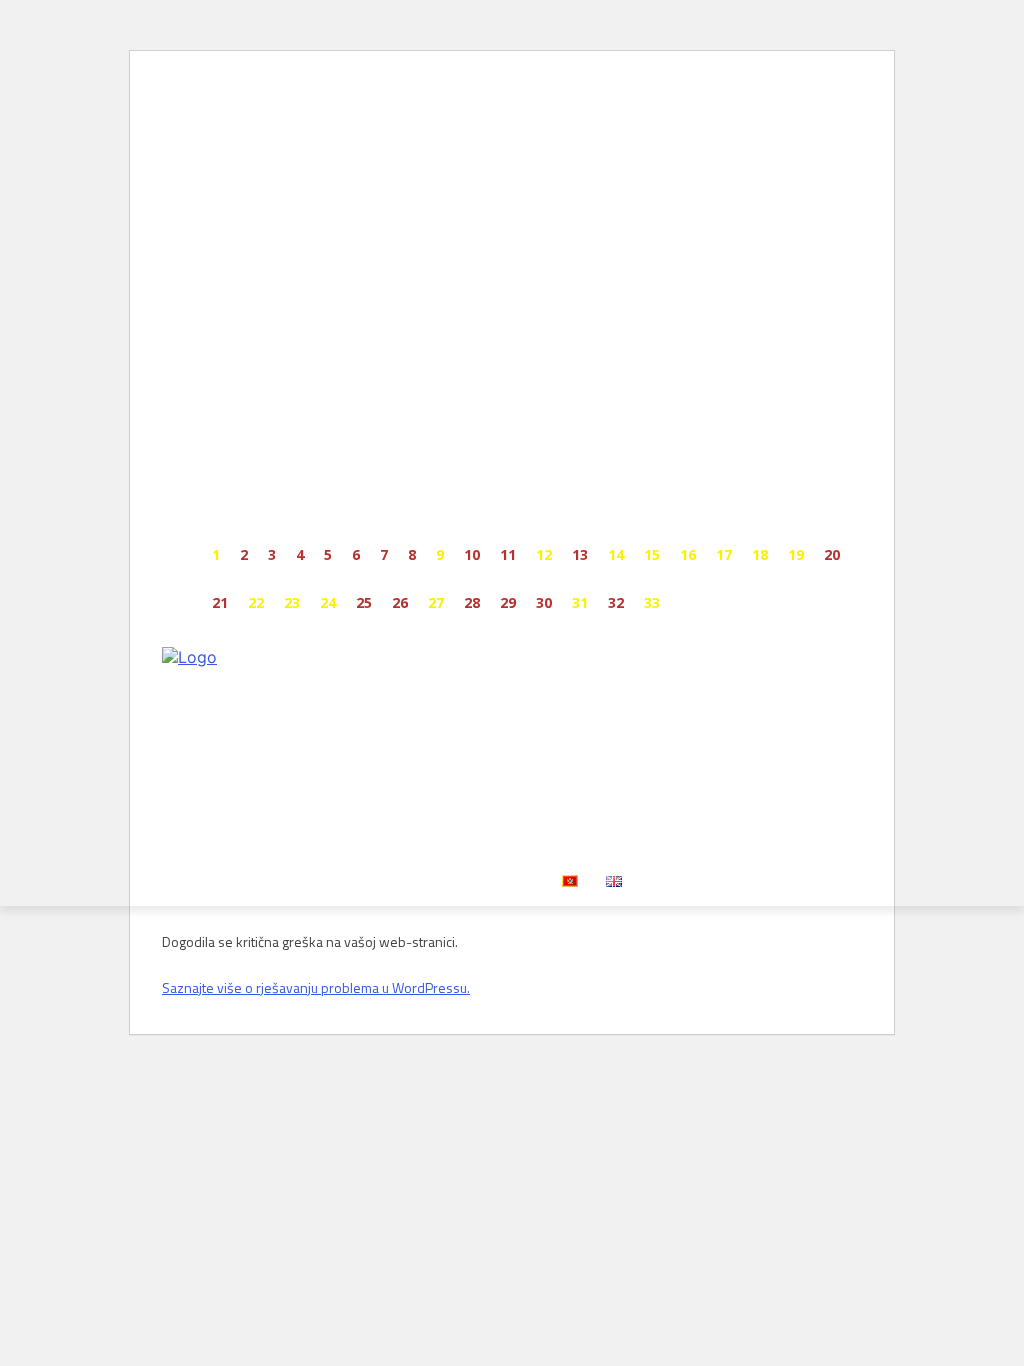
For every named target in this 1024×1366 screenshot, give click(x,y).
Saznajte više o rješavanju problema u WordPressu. (316, 987)
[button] (838, 830)
